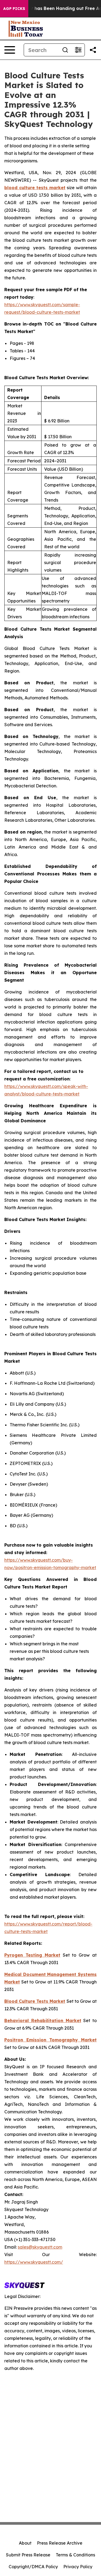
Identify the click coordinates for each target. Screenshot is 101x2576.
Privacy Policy (78, 2567)
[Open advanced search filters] (78, 50)
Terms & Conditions (75, 2555)
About (25, 2543)
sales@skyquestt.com (40, 2247)
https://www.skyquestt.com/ (34, 2262)
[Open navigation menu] (10, 50)
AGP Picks (14, 9)
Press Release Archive (60, 2543)
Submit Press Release (28, 2555)
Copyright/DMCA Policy (33, 2567)
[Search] (65, 50)
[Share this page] (93, 50)
